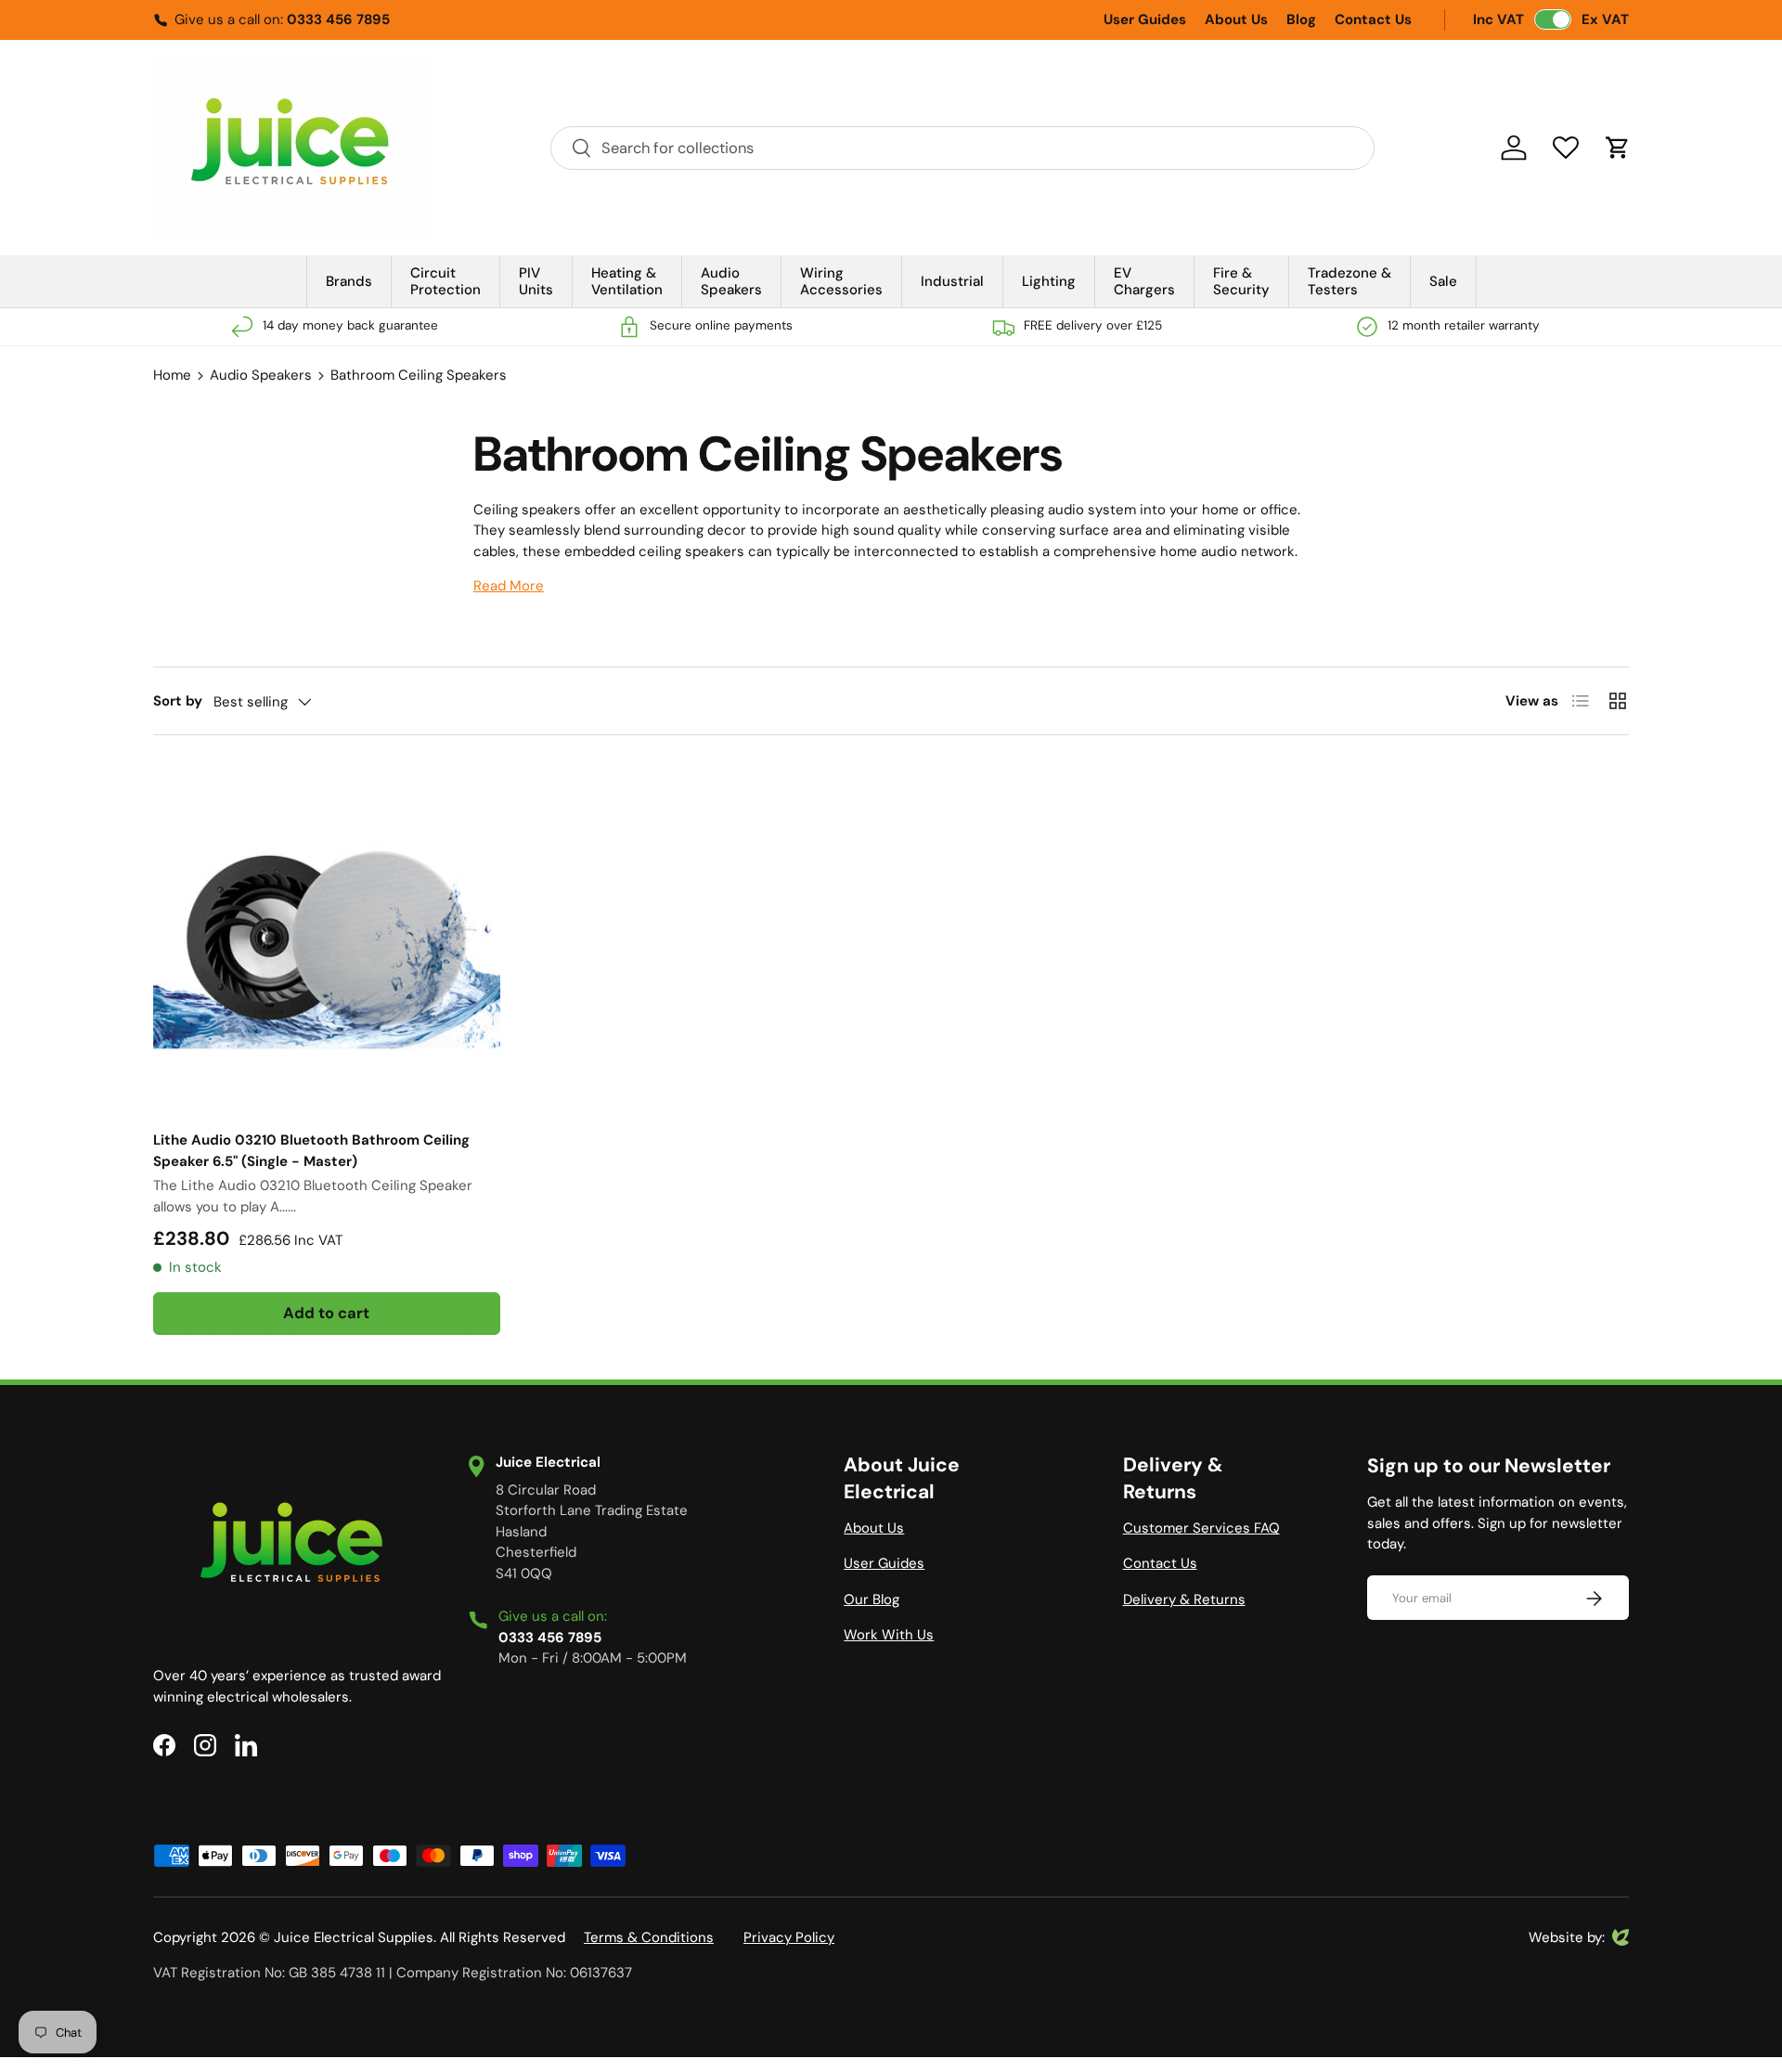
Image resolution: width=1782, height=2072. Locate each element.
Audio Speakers (731, 281)
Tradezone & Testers (1349, 281)
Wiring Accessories (841, 281)
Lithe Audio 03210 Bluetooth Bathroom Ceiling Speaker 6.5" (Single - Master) (311, 1151)
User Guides (1145, 19)
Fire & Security (1241, 281)
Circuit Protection (445, 281)
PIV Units (536, 281)
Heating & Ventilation (627, 281)
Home (172, 375)
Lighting (1049, 281)
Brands (349, 281)
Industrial (952, 281)
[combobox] (962, 148)
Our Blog (872, 1599)
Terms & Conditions (649, 1937)
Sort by (178, 701)
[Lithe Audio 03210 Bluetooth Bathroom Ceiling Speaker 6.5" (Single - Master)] (327, 939)
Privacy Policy (789, 1937)
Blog (1301, 19)
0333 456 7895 (338, 19)
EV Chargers (1144, 281)
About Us (1236, 19)
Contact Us (1373, 19)
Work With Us (889, 1635)
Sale (1443, 281)
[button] (1618, 148)
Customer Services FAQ (1201, 1528)
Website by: (1567, 1938)
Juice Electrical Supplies (354, 1937)
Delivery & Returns (1184, 1599)
